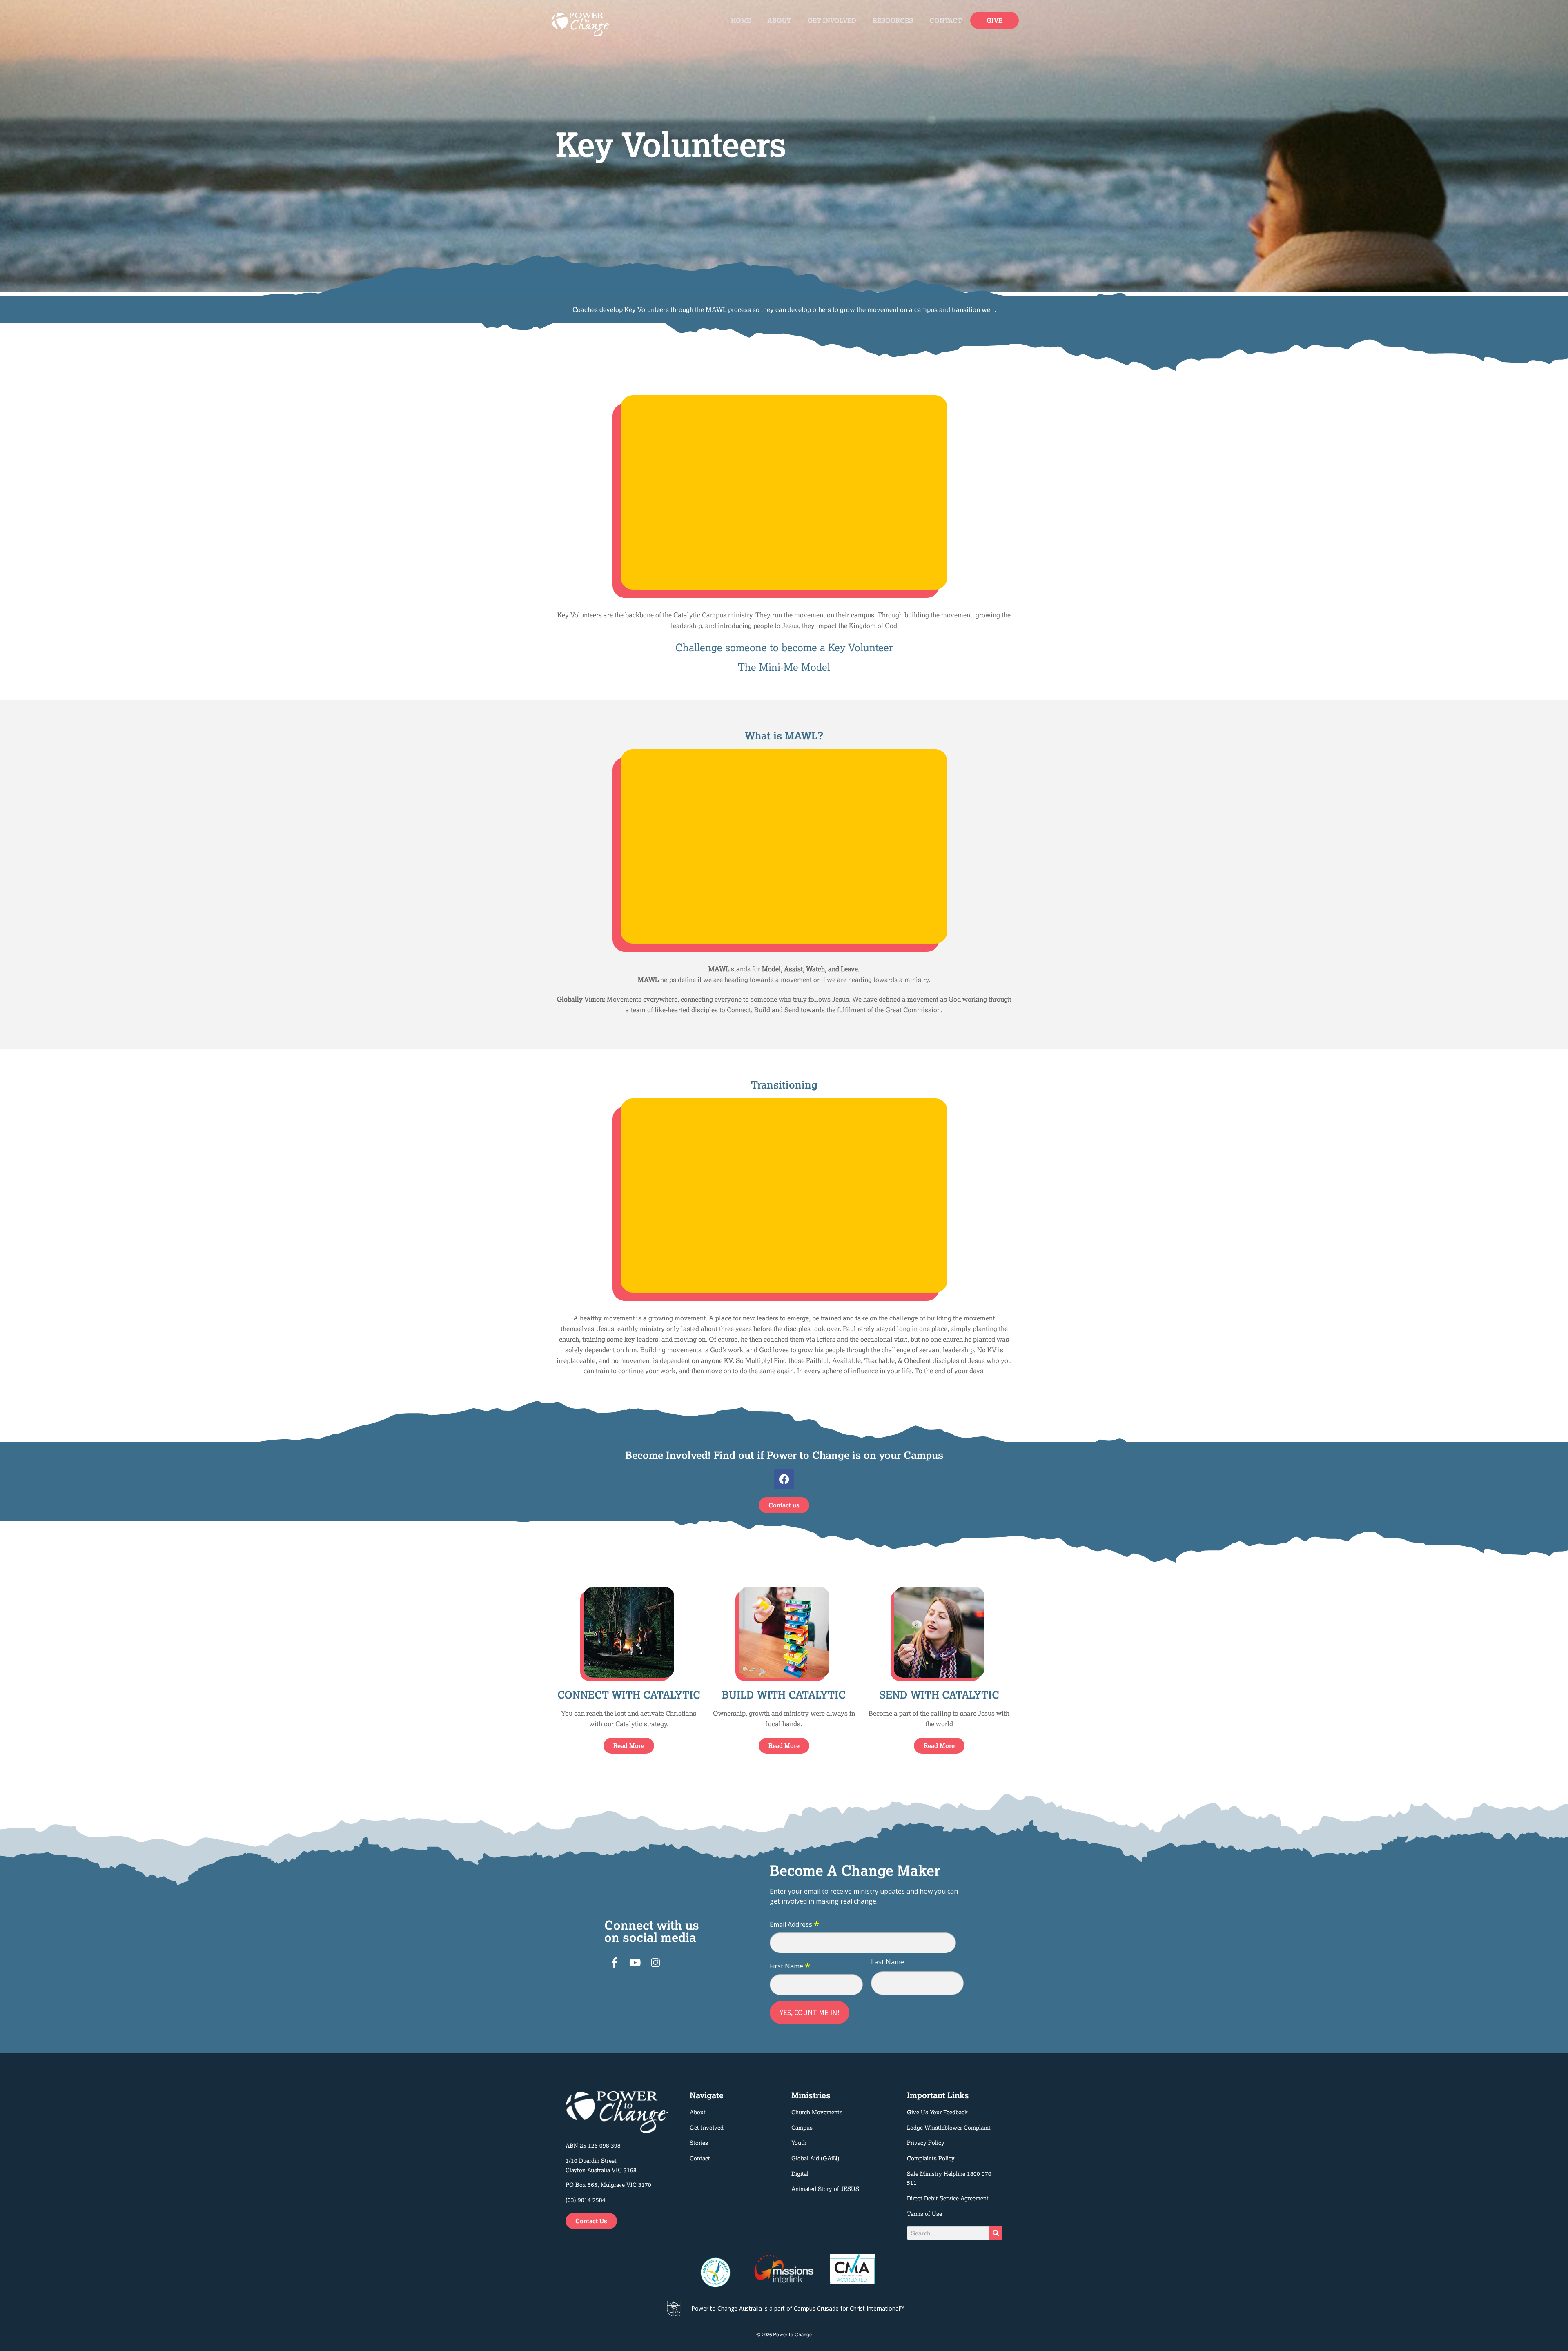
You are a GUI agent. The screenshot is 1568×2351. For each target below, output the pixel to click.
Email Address (794, 1925)
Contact (946, 20)
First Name (790, 1966)
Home (741, 20)
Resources (893, 20)
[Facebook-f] (615, 1962)
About (779, 20)
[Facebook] (784, 1479)
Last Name (888, 1962)
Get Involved (832, 20)
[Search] (996, 2233)
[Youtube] (635, 1962)
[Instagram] (655, 1962)
